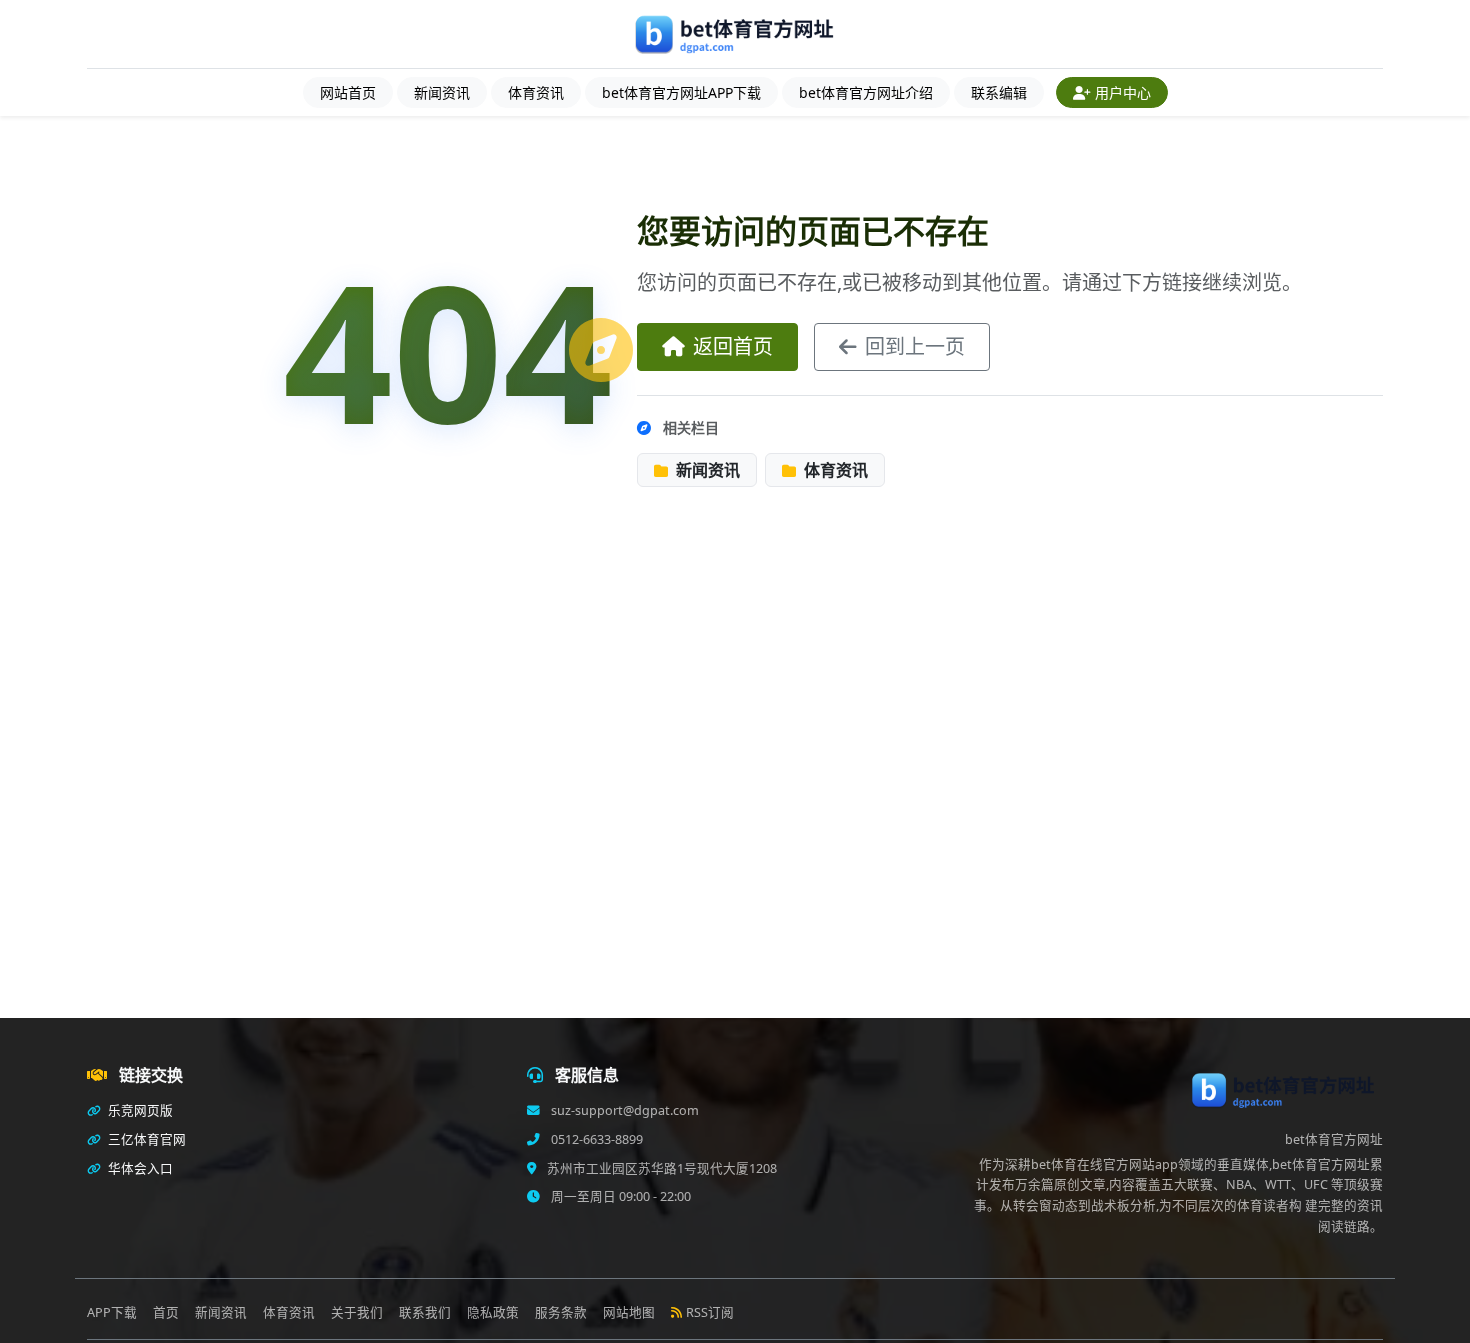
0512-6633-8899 (595, 1139)
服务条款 (561, 1312)
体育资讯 (536, 92)
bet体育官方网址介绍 (866, 92)
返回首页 (733, 346)
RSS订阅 (710, 1312)
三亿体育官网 (145, 1139)
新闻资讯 (442, 92)
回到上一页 (915, 346)
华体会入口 (139, 1168)
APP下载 (112, 1312)
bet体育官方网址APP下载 (681, 92)
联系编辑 (999, 92)
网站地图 (629, 1312)
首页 (166, 1312)
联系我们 (425, 1312)
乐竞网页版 (139, 1110)
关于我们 (357, 1312)
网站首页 (348, 92)
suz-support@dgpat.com (623, 1110)
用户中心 (1123, 92)
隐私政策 (493, 1312)
